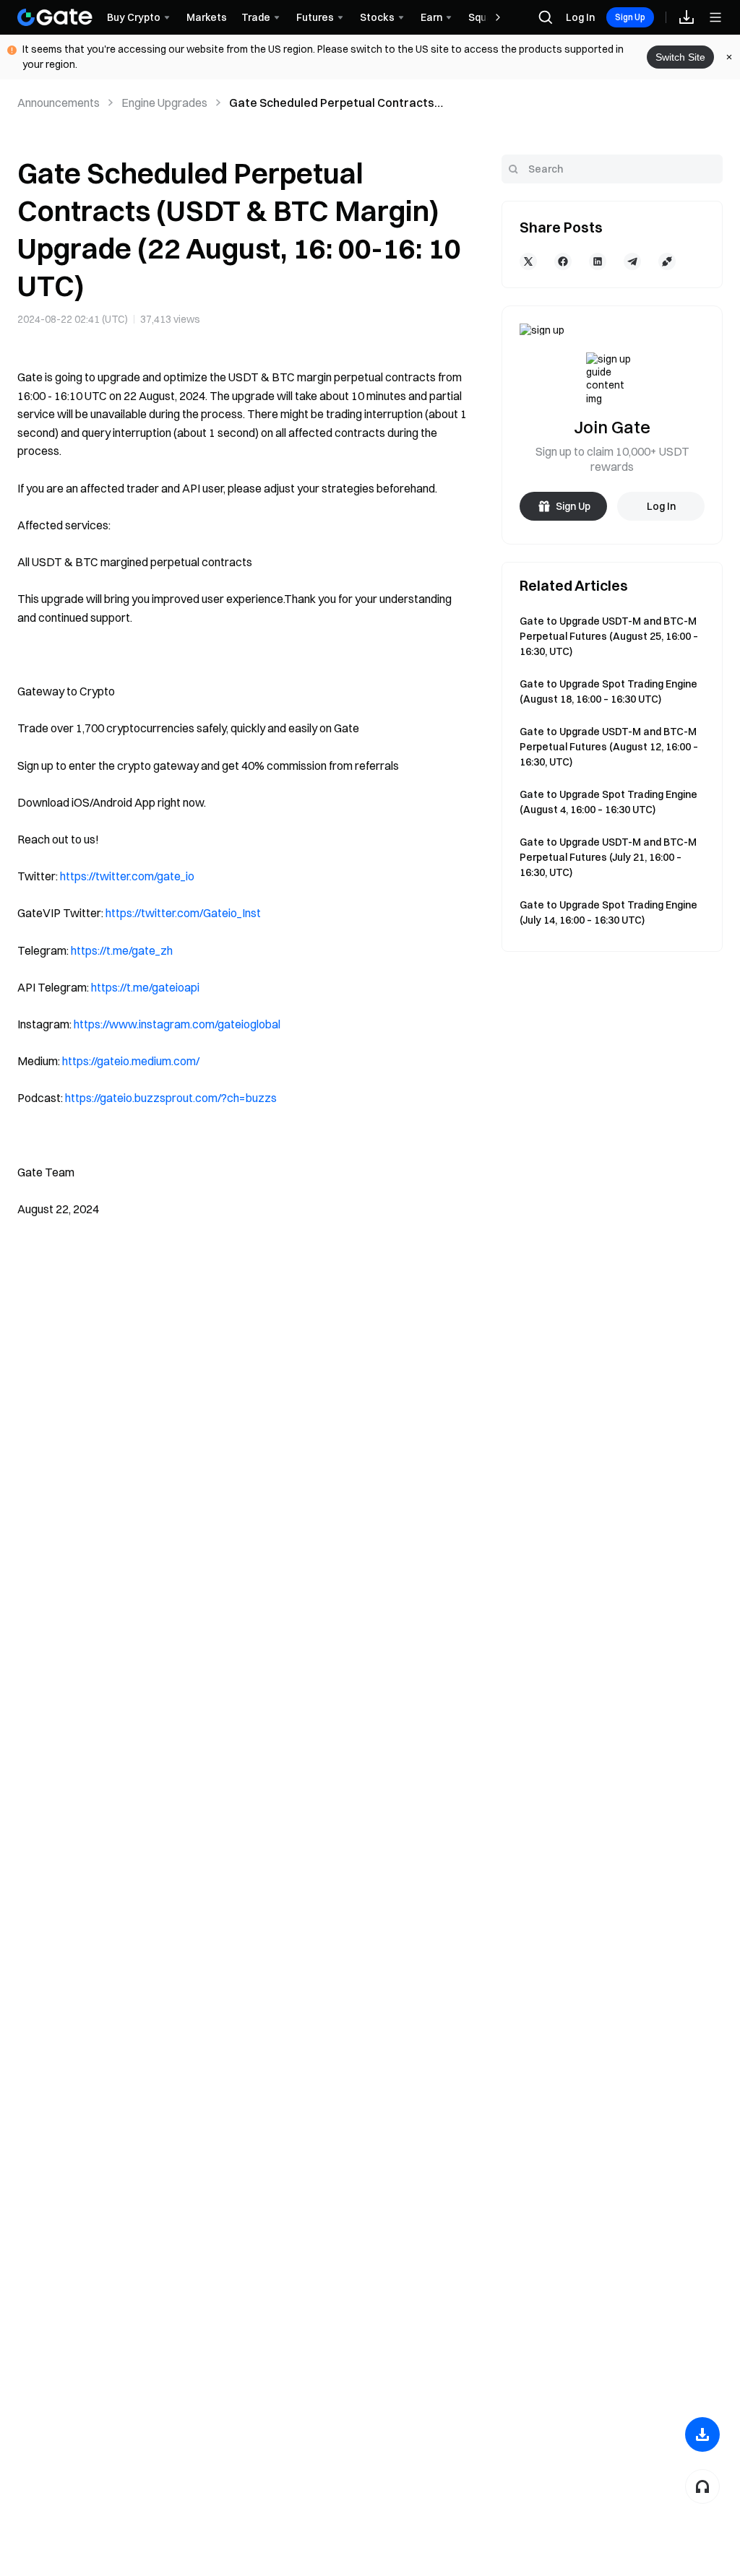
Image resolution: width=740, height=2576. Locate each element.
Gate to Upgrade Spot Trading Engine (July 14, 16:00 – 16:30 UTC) (608, 912)
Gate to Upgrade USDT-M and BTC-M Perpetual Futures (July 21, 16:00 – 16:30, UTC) (608, 857)
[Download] (702, 2434)
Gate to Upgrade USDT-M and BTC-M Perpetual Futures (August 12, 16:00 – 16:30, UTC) (609, 747)
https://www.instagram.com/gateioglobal (177, 1024)
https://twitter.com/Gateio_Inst (183, 913)
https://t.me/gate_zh (122, 950)
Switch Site (680, 57)
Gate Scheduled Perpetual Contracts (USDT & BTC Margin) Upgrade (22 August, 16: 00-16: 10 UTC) (344, 103)
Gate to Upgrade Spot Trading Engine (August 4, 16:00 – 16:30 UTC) (608, 802)
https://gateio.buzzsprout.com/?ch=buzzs (171, 1098)
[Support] (702, 2486)
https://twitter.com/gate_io (127, 876)
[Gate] (55, 17)
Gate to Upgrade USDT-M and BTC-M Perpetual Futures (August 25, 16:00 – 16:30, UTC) (609, 636)
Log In (580, 17)
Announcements (59, 103)
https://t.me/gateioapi (145, 987)
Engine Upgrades (164, 103)
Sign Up (630, 17)
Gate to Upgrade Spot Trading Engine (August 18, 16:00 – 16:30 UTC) (608, 691)
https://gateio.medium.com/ (131, 1061)
